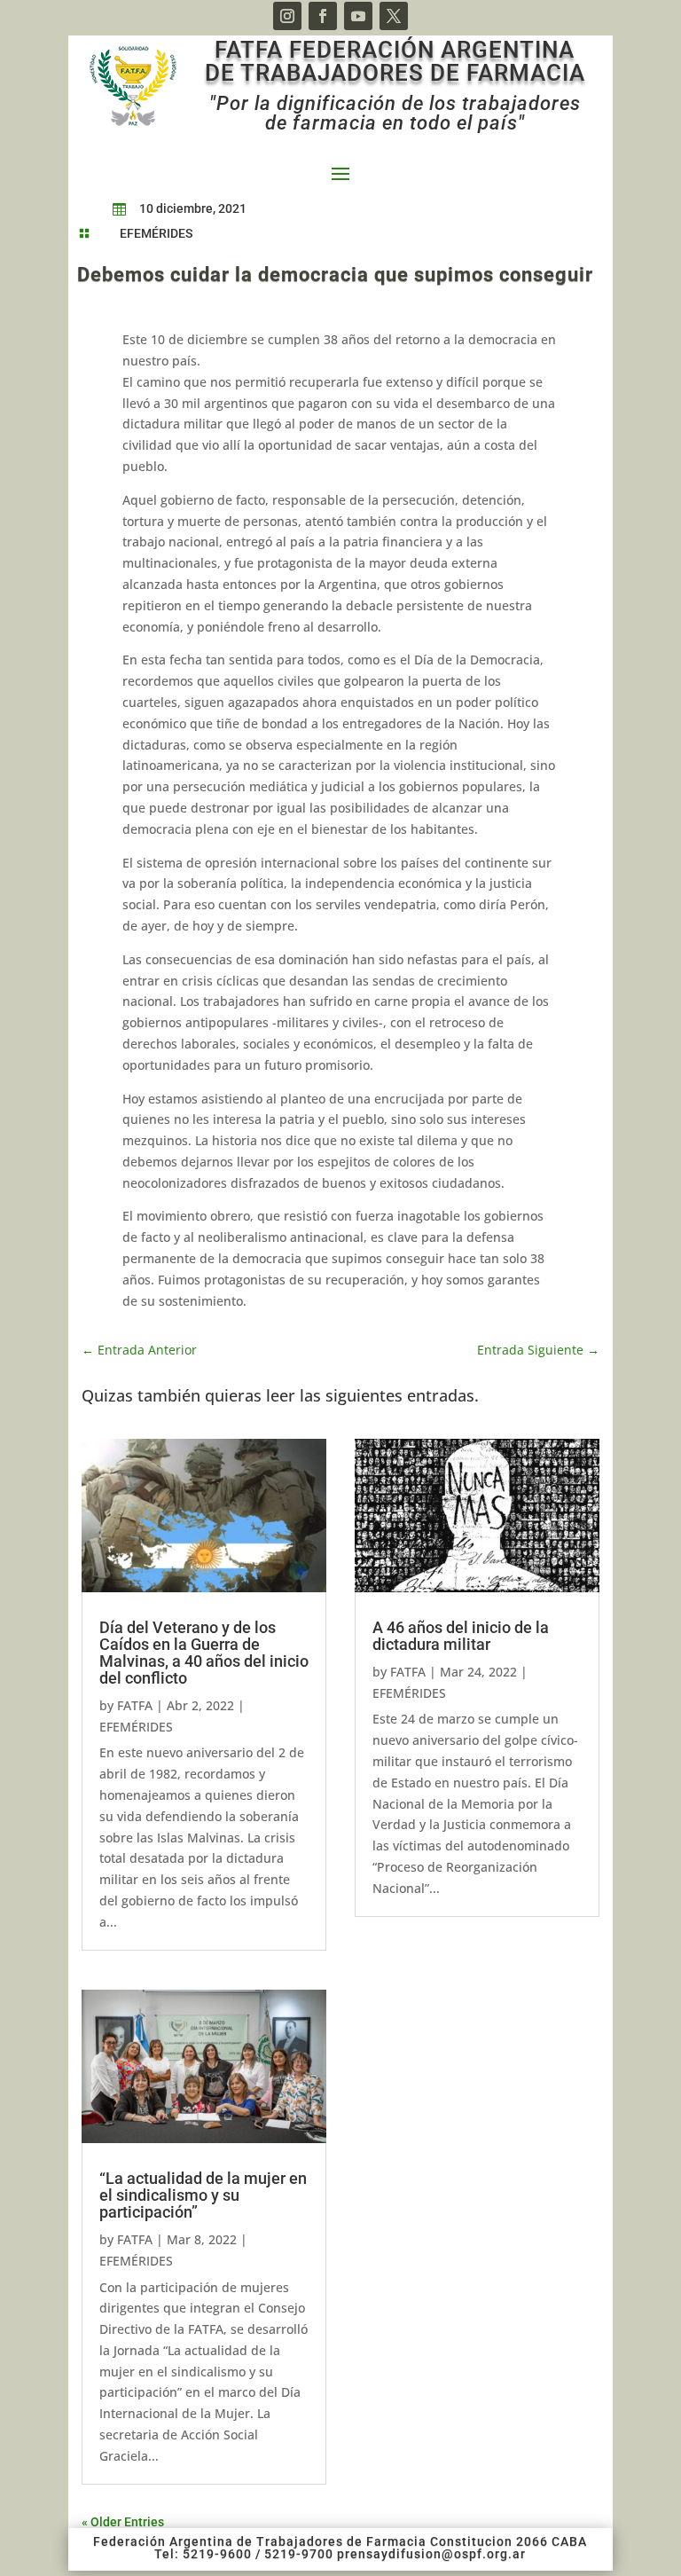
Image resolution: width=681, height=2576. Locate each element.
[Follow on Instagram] (287, 16)
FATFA (135, 1705)
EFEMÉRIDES (156, 233)
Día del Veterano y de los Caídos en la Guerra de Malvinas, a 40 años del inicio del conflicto (204, 1653)
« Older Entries (123, 2522)
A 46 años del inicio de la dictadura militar (461, 1636)
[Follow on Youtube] (358, 16)
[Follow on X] (394, 16)
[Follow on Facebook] (323, 16)
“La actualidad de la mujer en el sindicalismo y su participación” (203, 2195)
